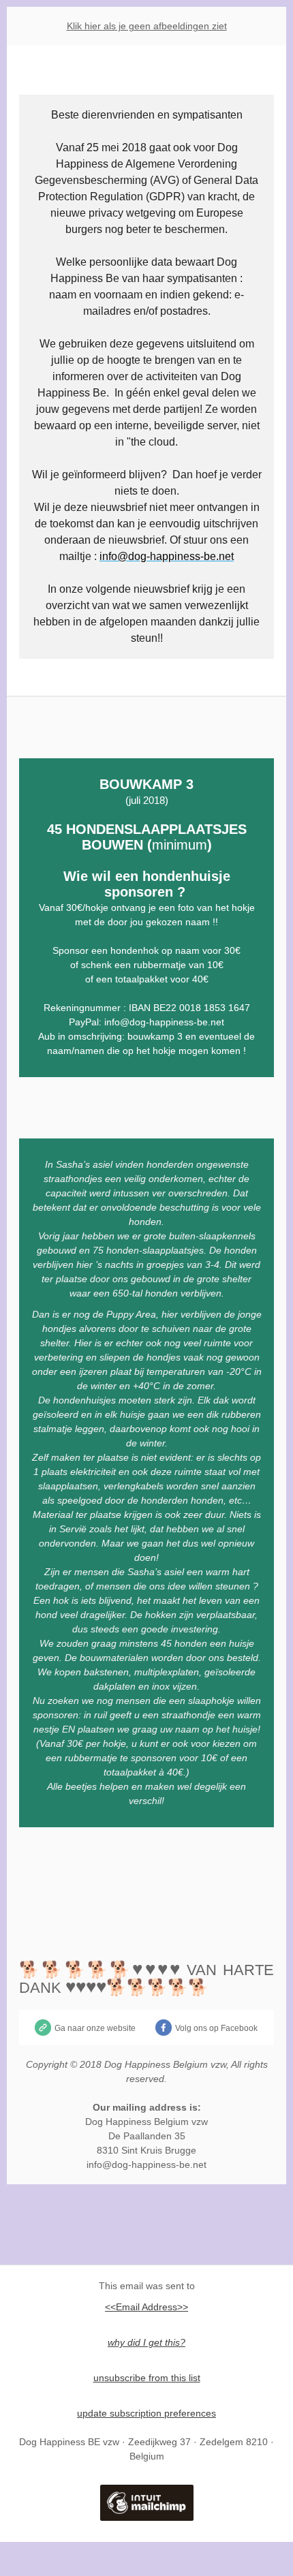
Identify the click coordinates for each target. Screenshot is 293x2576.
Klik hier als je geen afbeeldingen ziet (147, 26)
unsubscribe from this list (147, 2378)
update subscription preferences (146, 2413)
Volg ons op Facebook (216, 2028)
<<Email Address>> (146, 2307)
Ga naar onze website (95, 2028)
